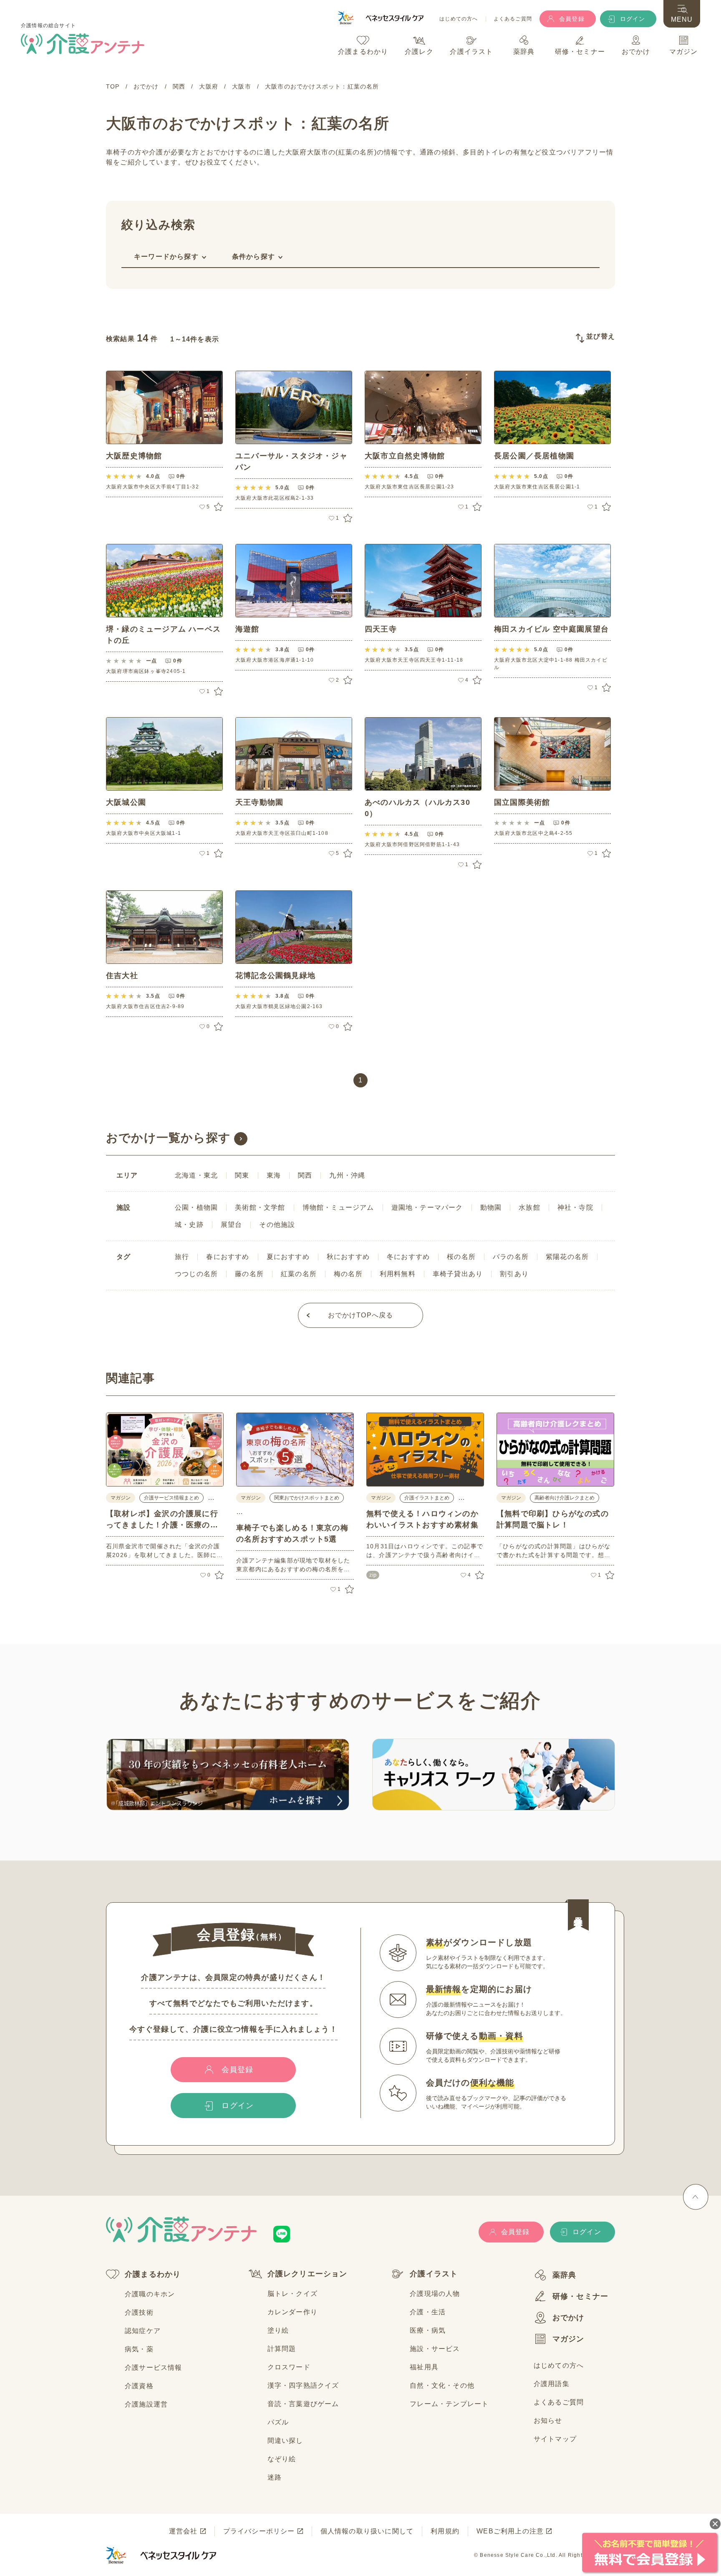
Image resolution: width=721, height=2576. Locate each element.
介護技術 (139, 2312)
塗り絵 (278, 2330)
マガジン (568, 2339)
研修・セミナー (580, 2296)
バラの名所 (511, 1257)
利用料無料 (398, 1274)
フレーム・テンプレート (449, 2404)
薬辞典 (565, 2275)
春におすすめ (228, 1257)
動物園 (491, 1207)
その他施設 (277, 1225)
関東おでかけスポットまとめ (307, 1498)
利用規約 (445, 2531)
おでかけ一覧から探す (168, 1138)
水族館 (529, 1207)
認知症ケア (143, 2331)
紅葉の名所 (299, 1274)
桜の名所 (461, 1257)
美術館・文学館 (260, 1207)
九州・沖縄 (347, 1175)
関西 (305, 1175)
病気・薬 (139, 2349)
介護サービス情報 (154, 2367)
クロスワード (289, 2367)
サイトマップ (555, 2439)
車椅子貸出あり (458, 1274)
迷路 (275, 2477)
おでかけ (568, 2318)
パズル (278, 2422)
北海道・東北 (196, 1175)
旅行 (182, 1257)
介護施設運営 (146, 2404)
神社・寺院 (575, 1207)
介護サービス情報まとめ (171, 1498)
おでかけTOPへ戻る (361, 1315)
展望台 (232, 1225)
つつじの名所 (196, 1274)
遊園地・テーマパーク (427, 1207)
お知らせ (548, 2421)
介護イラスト (434, 2274)
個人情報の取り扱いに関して (367, 2531)
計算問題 (282, 2349)
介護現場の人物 (435, 2294)
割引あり (514, 1274)
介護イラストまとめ (427, 1498)
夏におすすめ (288, 1257)
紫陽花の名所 (567, 1257)
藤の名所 (249, 1274)
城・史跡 (189, 1225)
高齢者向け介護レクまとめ (565, 1498)
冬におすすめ (408, 1257)
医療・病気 (428, 2330)
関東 (242, 1175)
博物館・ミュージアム (338, 1207)
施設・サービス (435, 2349)
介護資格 (139, 2386)
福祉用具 (424, 2367)
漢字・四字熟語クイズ (303, 2385)
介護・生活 (428, 2312)
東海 (274, 1175)
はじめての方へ (459, 19)
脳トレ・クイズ (292, 2294)
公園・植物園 (196, 1207)
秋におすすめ (348, 1257)
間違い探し (285, 2441)
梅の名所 (348, 1274)
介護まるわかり (153, 2274)
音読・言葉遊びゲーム (303, 2404)
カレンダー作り (292, 2312)
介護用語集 (552, 2384)
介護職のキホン (150, 2294)
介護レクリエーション (308, 2274)
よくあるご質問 (513, 19)
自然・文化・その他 (442, 2385)
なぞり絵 (282, 2459)
